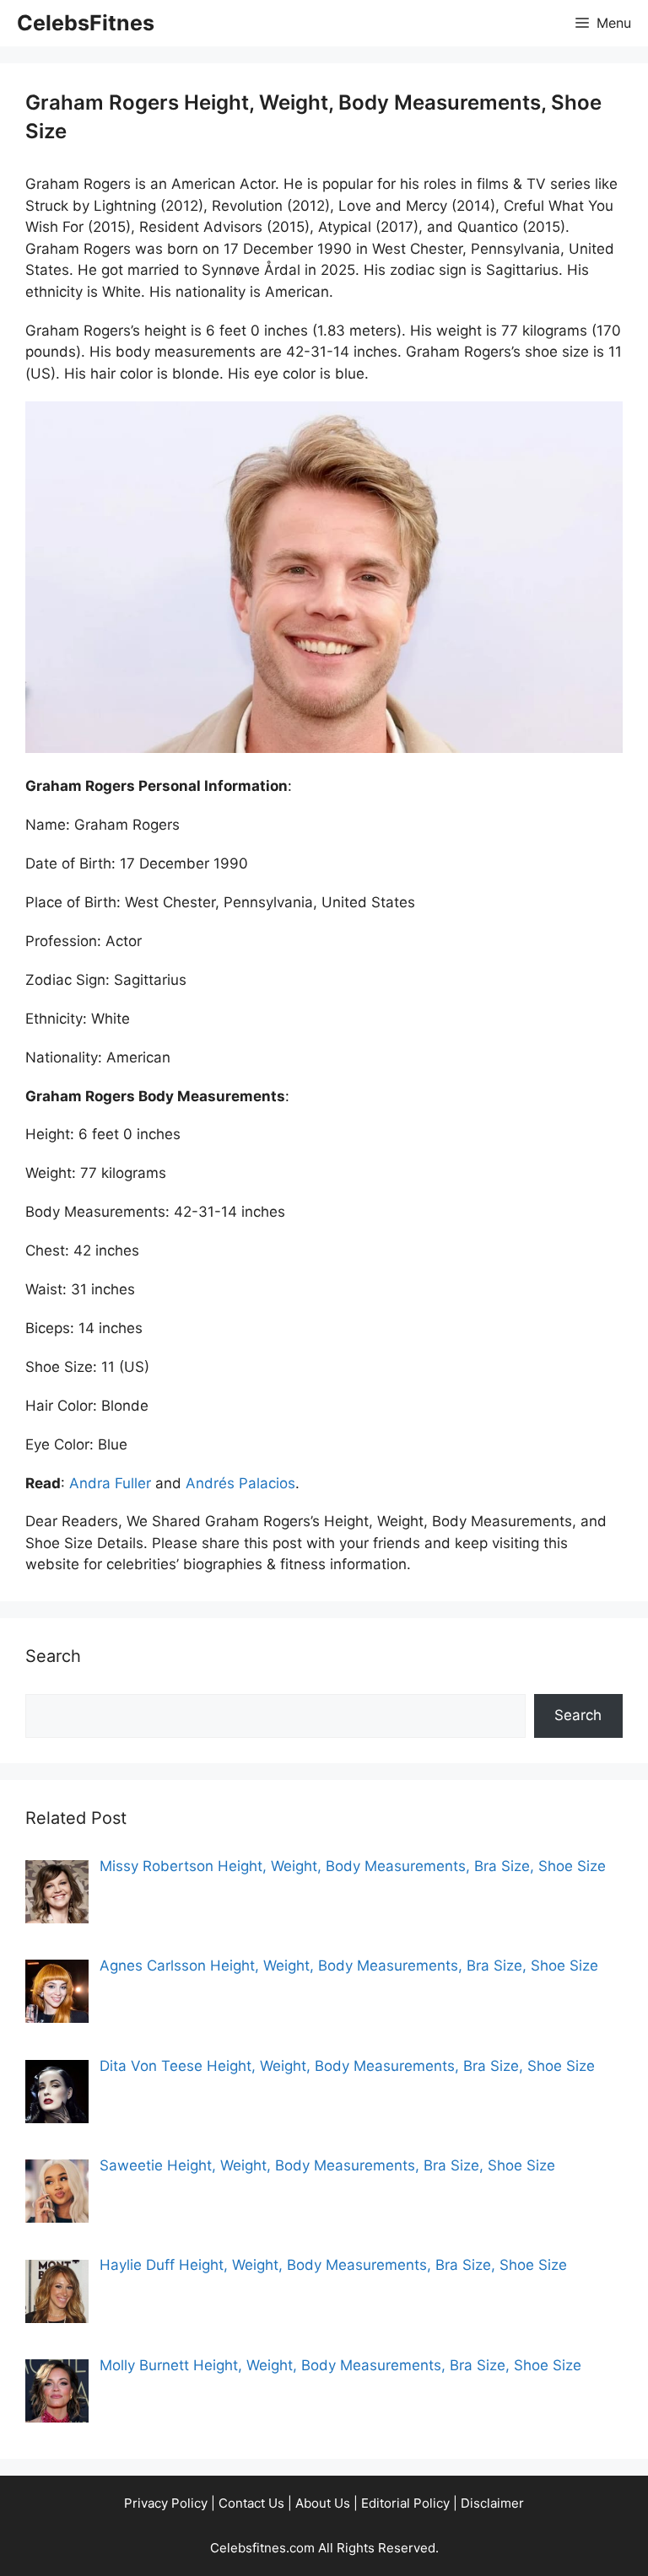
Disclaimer (492, 2503)
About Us (323, 2503)
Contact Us (251, 2503)
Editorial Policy (405, 2503)
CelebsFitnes (86, 23)
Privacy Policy (166, 2503)
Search (578, 1715)
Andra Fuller (110, 1483)
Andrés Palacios (240, 1483)
